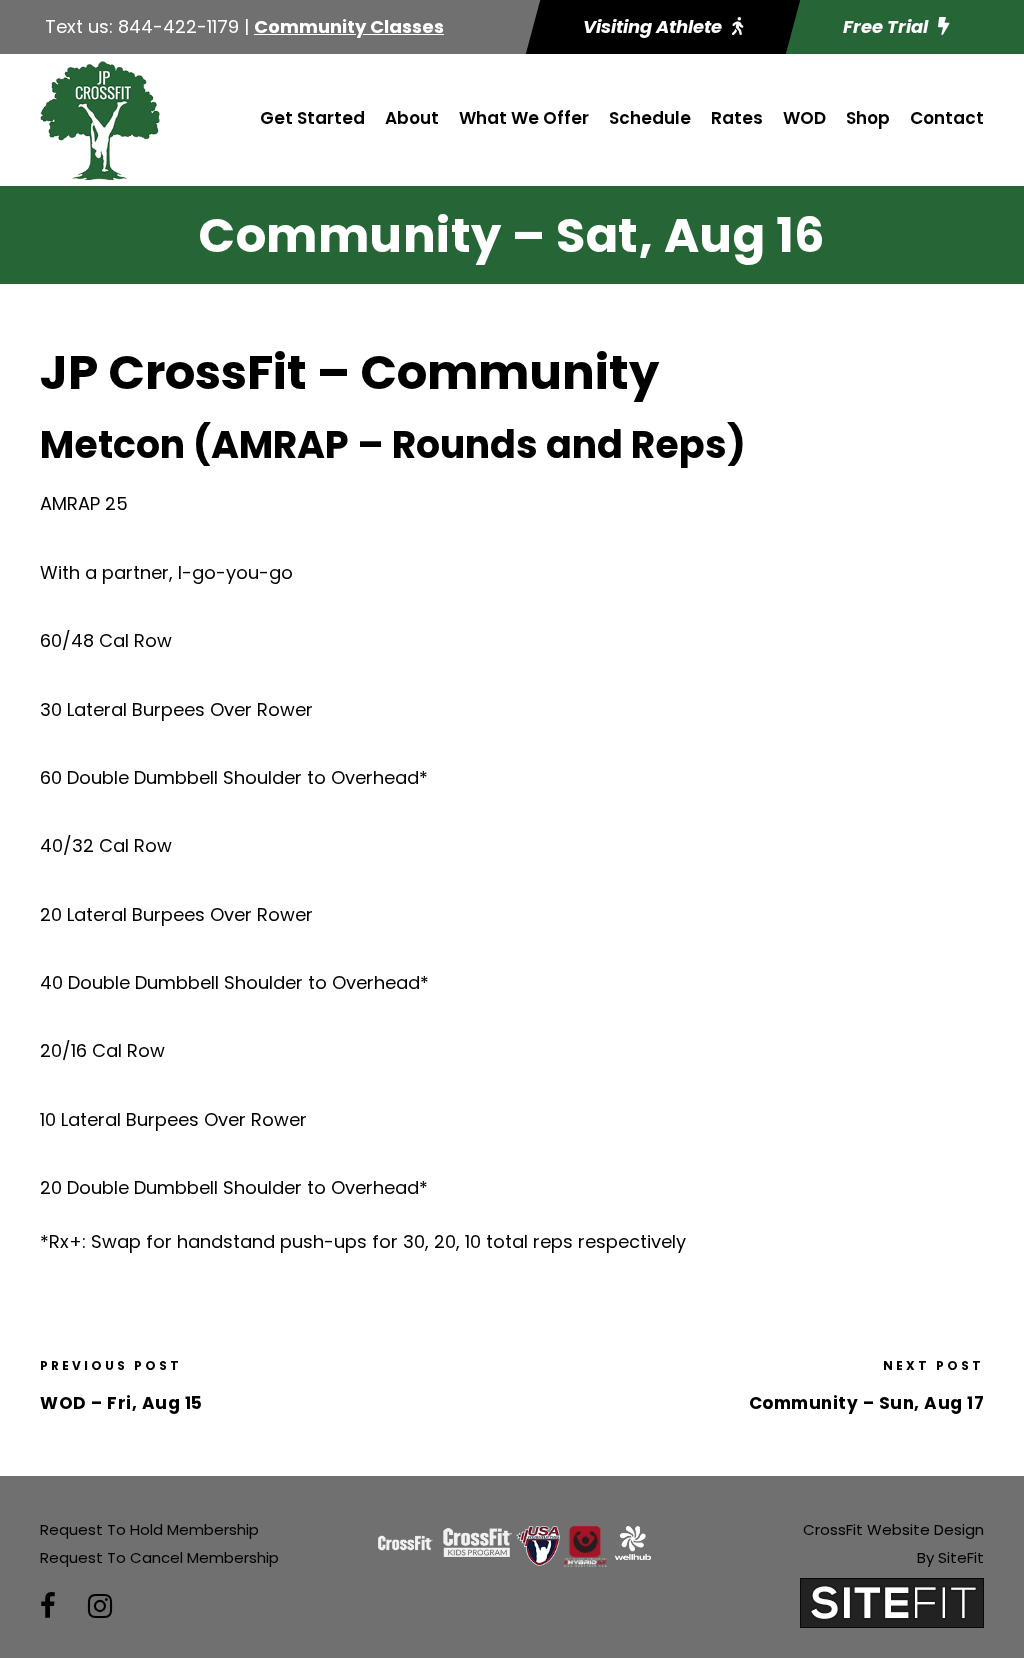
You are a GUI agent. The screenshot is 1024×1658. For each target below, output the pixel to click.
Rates (737, 118)
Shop (868, 118)
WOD (804, 118)
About (412, 118)
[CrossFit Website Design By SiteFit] (892, 1601)
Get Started (312, 118)
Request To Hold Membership (149, 1529)
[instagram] (100, 1606)
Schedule (650, 118)
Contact (947, 118)
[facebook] (48, 1606)
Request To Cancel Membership (159, 1557)
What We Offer (524, 118)
